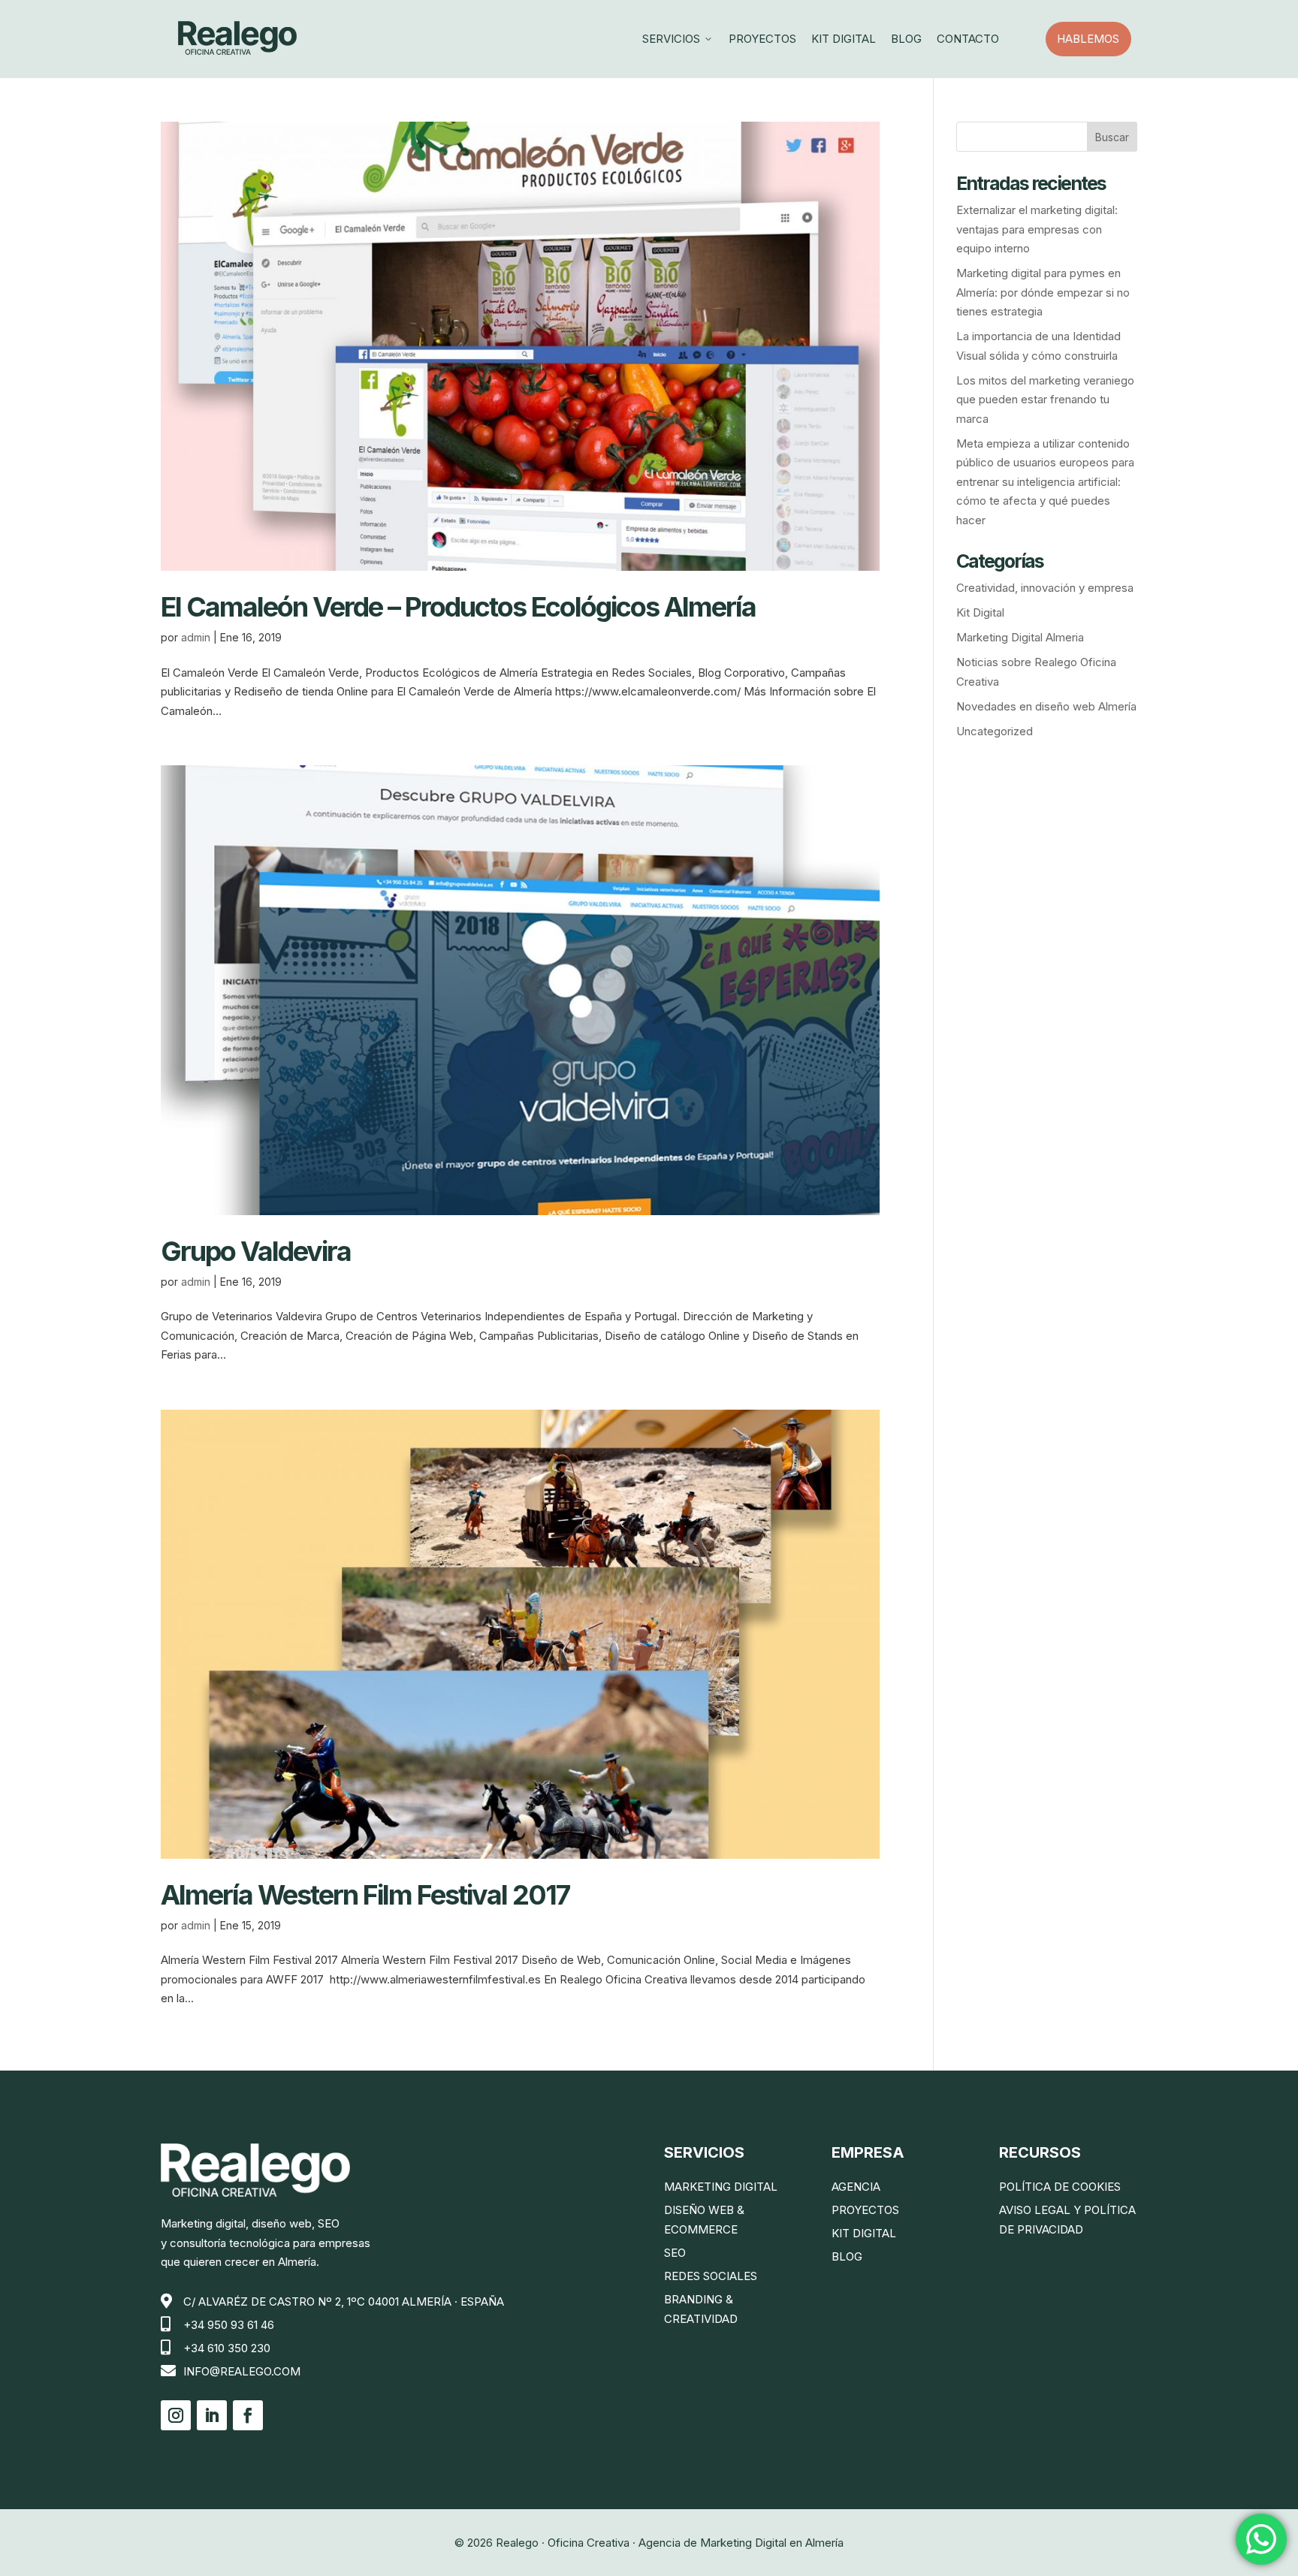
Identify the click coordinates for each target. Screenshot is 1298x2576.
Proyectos (762, 39)
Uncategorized (995, 731)
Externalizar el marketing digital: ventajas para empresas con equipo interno (1037, 229)
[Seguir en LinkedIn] (212, 2415)
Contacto (968, 39)
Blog (906, 39)
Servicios (678, 39)
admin (196, 637)
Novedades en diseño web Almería (1046, 706)
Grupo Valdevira (256, 1251)
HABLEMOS (1094, 39)
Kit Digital (844, 39)
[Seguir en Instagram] (176, 2415)
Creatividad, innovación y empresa (1045, 588)
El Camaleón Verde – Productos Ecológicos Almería (458, 607)
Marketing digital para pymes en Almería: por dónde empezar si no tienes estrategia (1043, 292)
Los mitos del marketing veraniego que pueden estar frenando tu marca (1045, 400)
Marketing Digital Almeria (1020, 637)
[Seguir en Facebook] (248, 2415)
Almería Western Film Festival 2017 (365, 1895)
